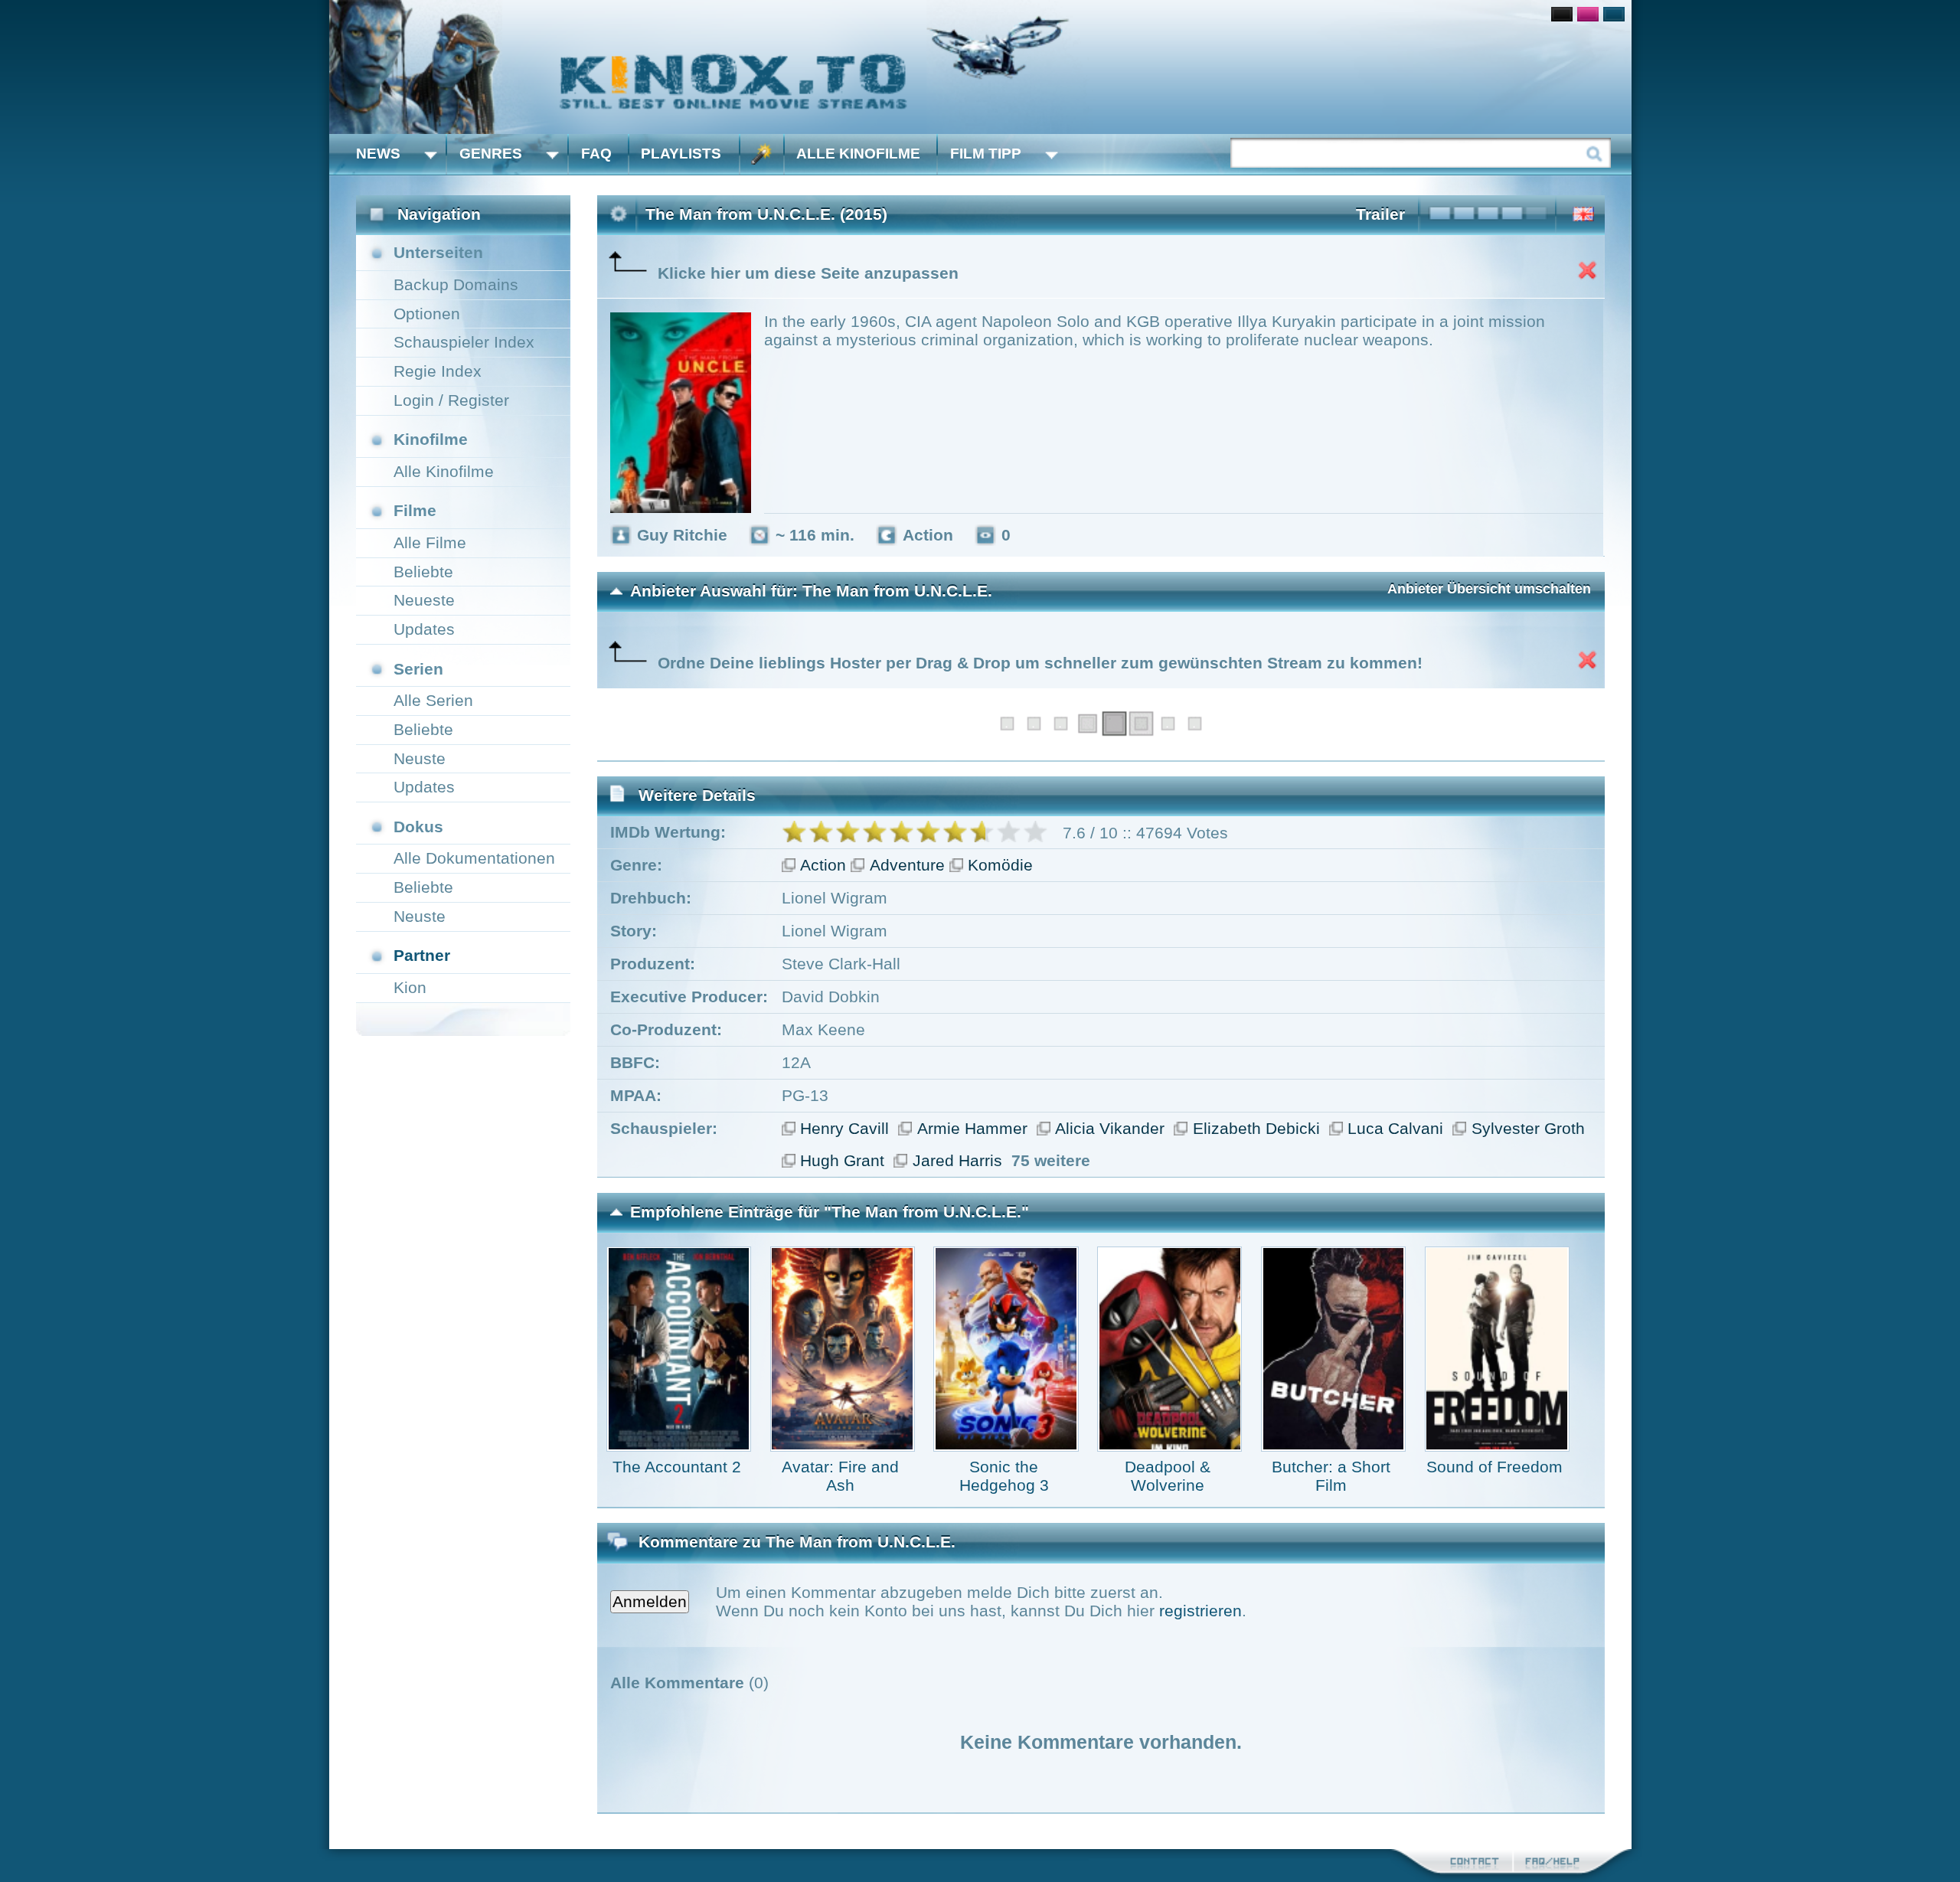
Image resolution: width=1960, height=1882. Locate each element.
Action (823, 865)
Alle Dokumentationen (474, 858)
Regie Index (438, 371)
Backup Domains (456, 284)
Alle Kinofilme (858, 154)
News (378, 154)
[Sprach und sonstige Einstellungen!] (762, 154)
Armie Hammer (972, 1128)
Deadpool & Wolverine (1168, 1476)
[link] (980, 67)
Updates (424, 629)
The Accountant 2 (677, 1467)
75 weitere (1051, 1160)
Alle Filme (430, 542)
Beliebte (423, 572)
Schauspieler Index (464, 342)
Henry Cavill (844, 1128)
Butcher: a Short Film (1331, 1476)
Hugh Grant (842, 1160)
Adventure (907, 865)
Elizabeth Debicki (1256, 1128)
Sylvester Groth (1528, 1128)
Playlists (681, 154)
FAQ (596, 154)
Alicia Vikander (1110, 1128)
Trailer (1380, 214)
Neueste (424, 600)
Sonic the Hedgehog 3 (1004, 1476)
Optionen (427, 314)
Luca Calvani (1395, 1128)
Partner (422, 955)
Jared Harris (957, 1160)
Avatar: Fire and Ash (840, 1476)
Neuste (420, 758)
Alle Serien (433, 700)
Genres (491, 154)
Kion (410, 987)
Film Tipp (986, 154)
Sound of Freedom (1494, 1467)
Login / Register (451, 400)
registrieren (1200, 1611)
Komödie (1000, 865)
